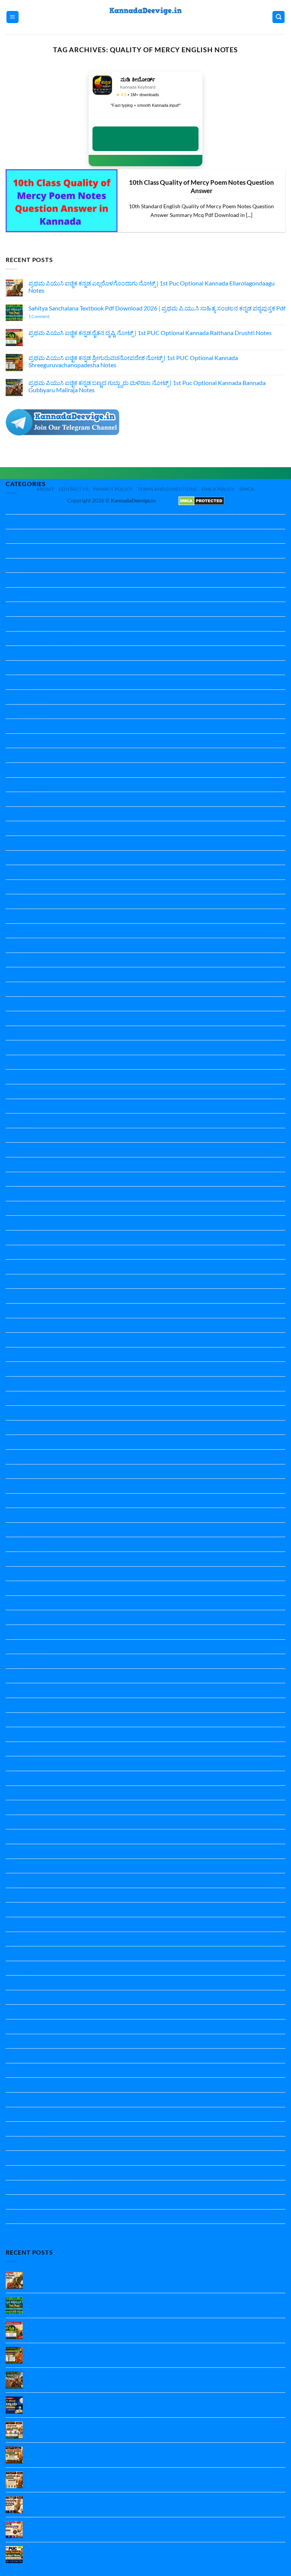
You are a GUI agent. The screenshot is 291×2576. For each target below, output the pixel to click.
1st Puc (15, 536)
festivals (16, 974)
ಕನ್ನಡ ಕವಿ (16, 2070)
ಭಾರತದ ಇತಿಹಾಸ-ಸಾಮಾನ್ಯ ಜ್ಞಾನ (42, 2158)
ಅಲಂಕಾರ (17, 2041)
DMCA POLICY (218, 489)
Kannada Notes (26, 1267)
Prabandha (20, 1588)
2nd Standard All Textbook (40, 609)
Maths (14, 1471)
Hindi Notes (21, 1047)
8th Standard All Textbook (40, 755)
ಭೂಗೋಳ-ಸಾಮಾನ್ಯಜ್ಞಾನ (34, 2173)
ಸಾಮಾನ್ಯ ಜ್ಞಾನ (22, 2231)
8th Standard (23, 741)
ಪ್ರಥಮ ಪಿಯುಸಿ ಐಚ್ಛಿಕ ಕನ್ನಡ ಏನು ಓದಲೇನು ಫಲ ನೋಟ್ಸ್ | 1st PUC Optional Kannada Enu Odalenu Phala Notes (154, 2479)
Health (15, 1004)
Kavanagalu (21, 1442)
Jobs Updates (23, 1120)
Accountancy (23, 785)
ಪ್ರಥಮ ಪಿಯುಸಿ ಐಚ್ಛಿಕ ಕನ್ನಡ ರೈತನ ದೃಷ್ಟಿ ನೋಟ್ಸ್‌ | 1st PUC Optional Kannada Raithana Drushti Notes (150, 333)
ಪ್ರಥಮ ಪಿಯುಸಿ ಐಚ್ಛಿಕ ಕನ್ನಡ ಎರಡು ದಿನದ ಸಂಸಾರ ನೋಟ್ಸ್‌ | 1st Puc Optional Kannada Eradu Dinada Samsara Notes (148, 2454)
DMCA (247, 489)
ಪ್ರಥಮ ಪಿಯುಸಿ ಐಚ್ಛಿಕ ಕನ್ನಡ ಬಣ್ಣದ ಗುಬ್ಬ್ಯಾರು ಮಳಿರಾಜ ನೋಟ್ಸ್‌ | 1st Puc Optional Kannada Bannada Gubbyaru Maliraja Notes (147, 386)
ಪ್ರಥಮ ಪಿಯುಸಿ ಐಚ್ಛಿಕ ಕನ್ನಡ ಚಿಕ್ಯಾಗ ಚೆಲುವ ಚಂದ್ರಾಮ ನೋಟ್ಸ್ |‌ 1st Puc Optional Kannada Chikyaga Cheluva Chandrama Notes (146, 2404)
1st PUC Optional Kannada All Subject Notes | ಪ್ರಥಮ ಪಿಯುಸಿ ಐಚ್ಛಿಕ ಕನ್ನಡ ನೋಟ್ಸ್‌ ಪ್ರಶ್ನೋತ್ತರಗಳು (146, 2550)
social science (23, 1924)
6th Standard (23, 682)
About (45, 489)
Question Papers (28, 1778)
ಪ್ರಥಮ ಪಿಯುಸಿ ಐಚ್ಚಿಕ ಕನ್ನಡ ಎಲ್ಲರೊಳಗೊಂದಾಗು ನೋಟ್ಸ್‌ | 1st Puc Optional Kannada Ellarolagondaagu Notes (152, 287)
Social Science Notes (32, 1939)
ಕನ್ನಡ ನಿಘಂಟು (23, 2085)
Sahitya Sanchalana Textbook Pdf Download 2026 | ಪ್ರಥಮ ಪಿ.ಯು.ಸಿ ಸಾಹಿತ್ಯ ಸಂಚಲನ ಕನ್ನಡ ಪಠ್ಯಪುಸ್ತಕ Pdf (157, 308)
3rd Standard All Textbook (40, 624)
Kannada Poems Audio (35, 1413)
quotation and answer (34, 1807)
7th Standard (23, 712)
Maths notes (22, 1486)
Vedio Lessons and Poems (39, 2012)
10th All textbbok (29, 507)
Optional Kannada (30, 1544)
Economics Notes (28, 843)
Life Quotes (21, 1457)
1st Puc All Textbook (32, 551)
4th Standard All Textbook (40, 639)
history (15, 1077)
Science (15, 1822)
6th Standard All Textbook (40, 697)
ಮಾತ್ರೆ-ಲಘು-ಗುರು (26, 2187)
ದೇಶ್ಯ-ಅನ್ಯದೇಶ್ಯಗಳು (28, 2143)
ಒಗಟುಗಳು (18, 2056)
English (15, 858)
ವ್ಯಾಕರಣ (16, 2217)
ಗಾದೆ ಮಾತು (19, 2114)
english (15, 887)
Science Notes (24, 1851)
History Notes (24, 1091)
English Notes (24, 916)
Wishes (15, 2026)
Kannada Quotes (28, 1428)
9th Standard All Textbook (40, 770)
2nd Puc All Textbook (33, 595)
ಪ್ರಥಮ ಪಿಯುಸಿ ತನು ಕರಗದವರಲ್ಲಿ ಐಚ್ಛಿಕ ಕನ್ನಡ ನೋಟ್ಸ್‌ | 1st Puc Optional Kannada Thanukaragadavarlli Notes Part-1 (153, 2528)
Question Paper (26, 1603)
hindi (12, 1018)
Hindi (13, 1033)
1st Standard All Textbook (39, 565)
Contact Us (74, 489)
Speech (15, 1983)
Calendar (18, 814)
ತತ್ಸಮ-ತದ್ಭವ (20, 2129)
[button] (13, 17)
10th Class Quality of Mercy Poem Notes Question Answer (201, 187)
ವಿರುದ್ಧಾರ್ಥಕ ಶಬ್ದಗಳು (29, 2202)
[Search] (278, 17)
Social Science (23, 1895)
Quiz (12, 1793)
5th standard (23, 653)
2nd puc (16, 580)
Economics (20, 828)
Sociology (18, 1953)
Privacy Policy (113, 489)
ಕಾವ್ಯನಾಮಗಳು (23, 2100)
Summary (18, 1997)
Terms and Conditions (167, 489)
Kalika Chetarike (27, 1135)
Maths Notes (23, 1501)
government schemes (33, 989)
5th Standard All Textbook (40, 668)
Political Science (27, 1574)
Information (21, 1106)
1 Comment (49, 316)
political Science (26, 1559)
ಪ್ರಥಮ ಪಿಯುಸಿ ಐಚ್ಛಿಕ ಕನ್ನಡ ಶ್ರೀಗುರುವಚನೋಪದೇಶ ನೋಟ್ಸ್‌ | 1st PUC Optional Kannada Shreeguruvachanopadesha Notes (133, 361)
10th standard (24, 522)
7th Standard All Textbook (40, 726)
